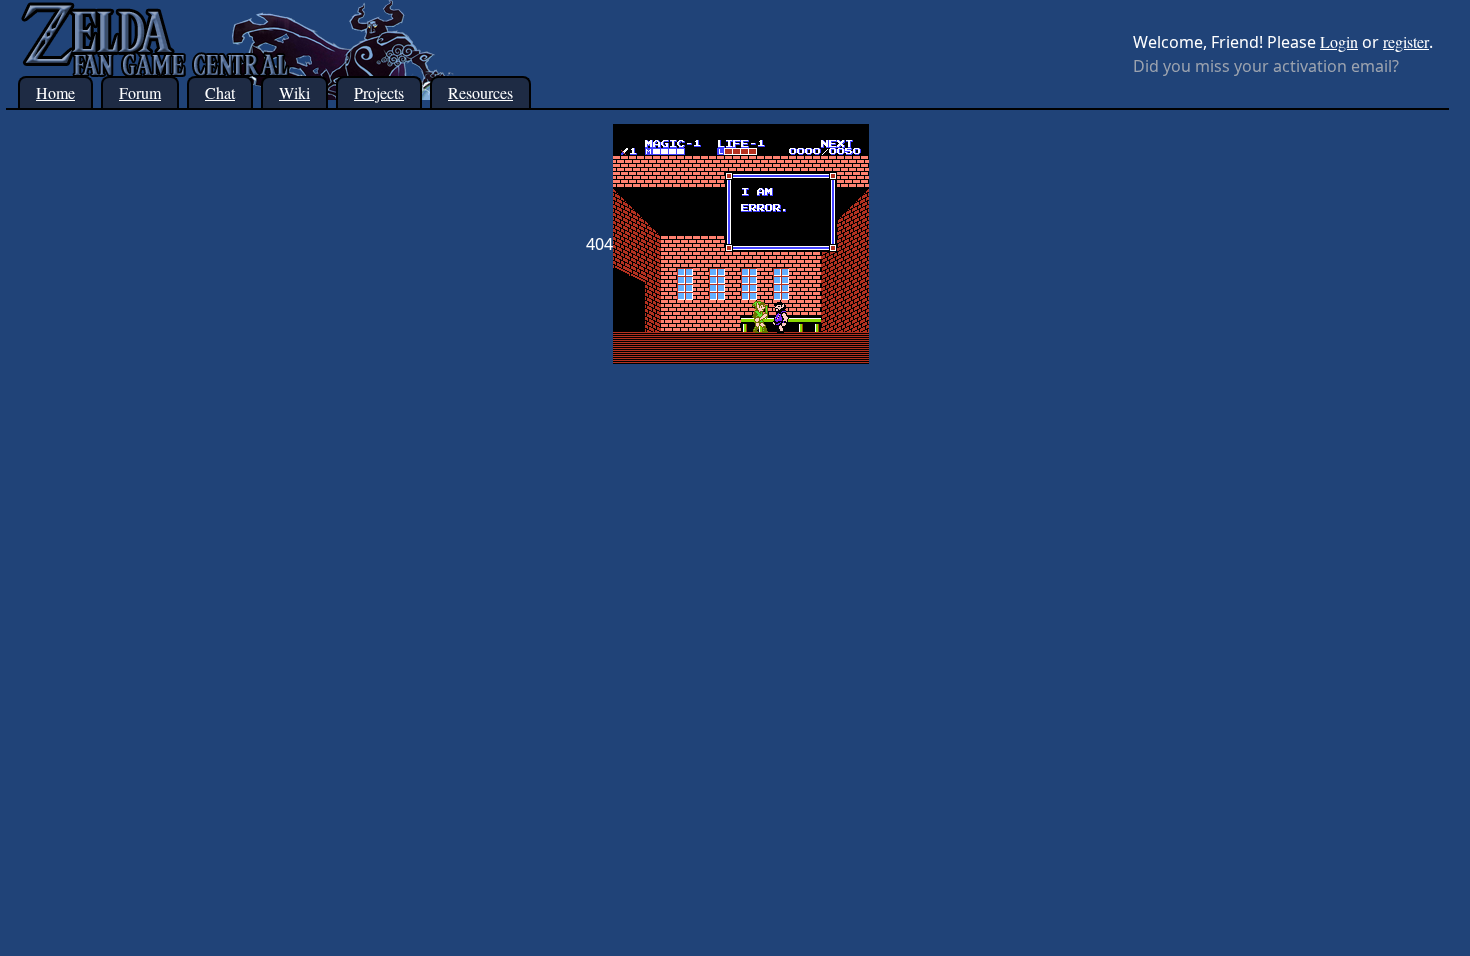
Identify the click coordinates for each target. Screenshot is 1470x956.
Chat (220, 92)
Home (55, 92)
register (1406, 41)
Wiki (294, 92)
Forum (140, 92)
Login (1339, 41)
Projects (379, 92)
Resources (480, 92)
